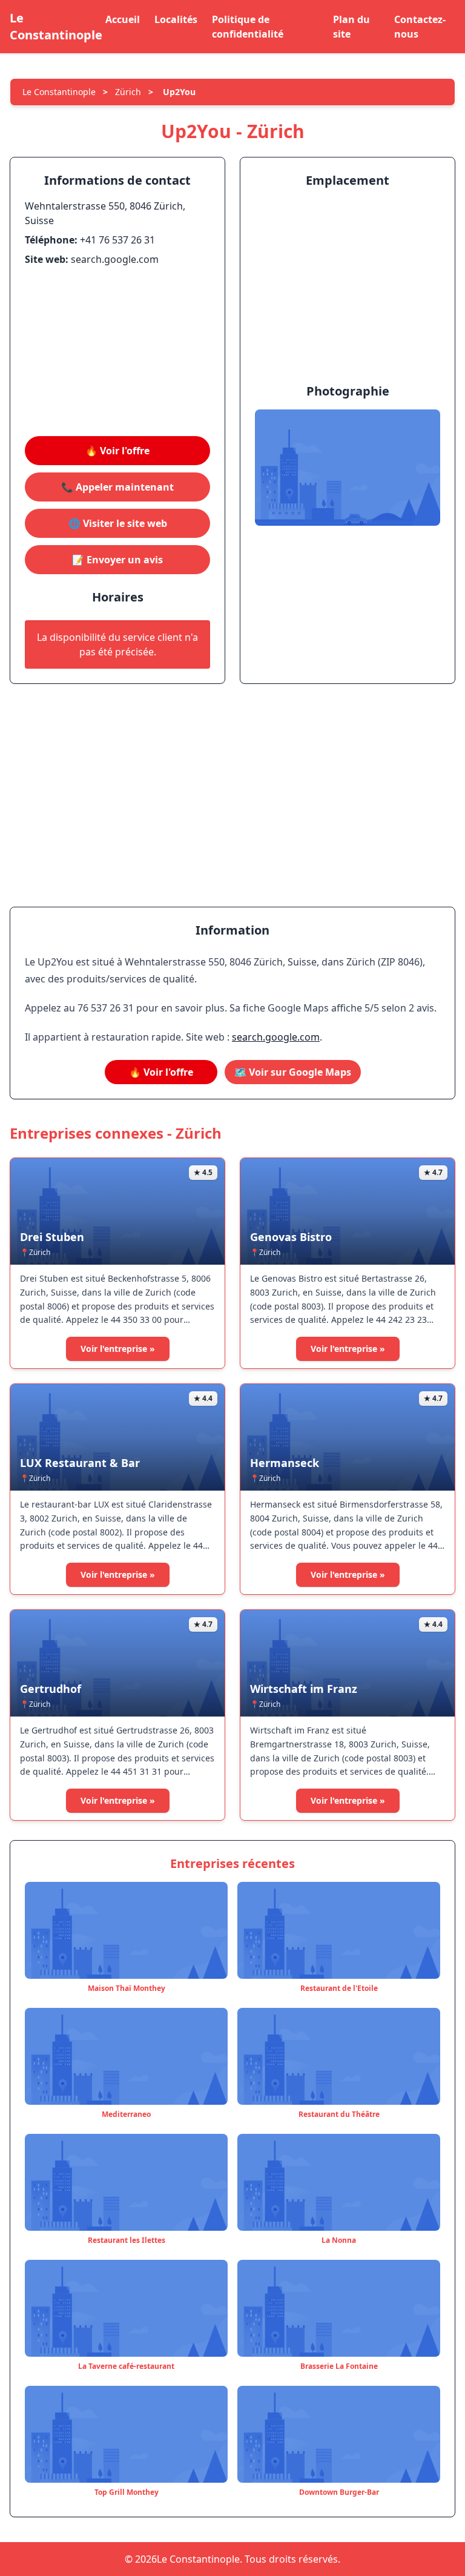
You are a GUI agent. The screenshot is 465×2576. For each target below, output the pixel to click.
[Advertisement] (117, 351)
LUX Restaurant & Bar (80, 1463)
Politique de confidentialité (248, 27)
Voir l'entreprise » (118, 1349)
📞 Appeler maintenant (117, 487)
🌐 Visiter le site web (118, 523)
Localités (176, 19)
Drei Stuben (52, 1237)
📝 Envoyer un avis (117, 560)
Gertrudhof (51, 1689)
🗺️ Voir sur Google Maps (293, 1072)
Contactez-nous (420, 27)
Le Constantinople (56, 26)
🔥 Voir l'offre (117, 451)
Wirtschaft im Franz (304, 1689)
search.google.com (276, 1037)
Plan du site (351, 27)
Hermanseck (285, 1463)
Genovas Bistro (291, 1237)
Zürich (128, 92)
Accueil (123, 19)
